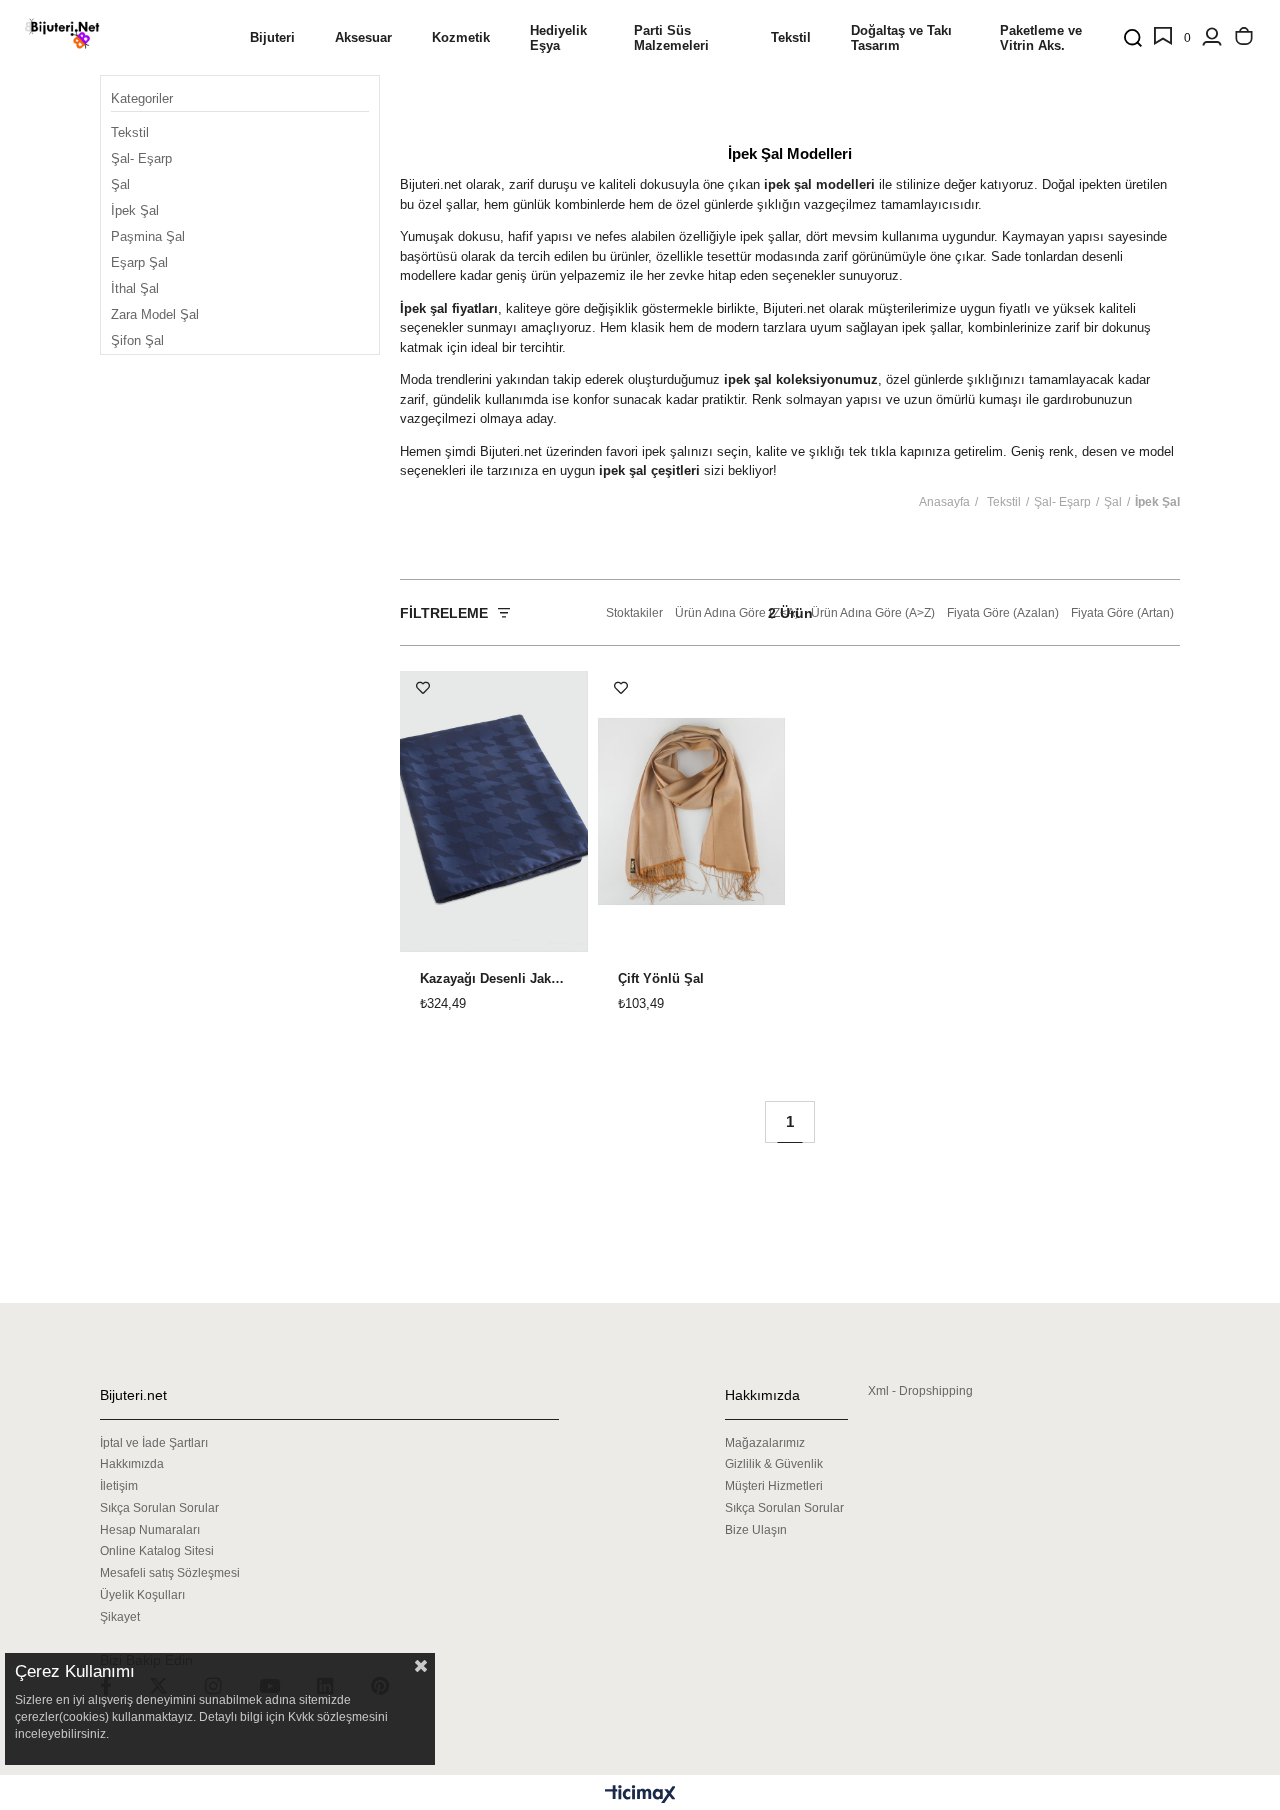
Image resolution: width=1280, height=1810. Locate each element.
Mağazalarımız (765, 1443)
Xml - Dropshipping (920, 1391)
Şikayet (120, 1617)
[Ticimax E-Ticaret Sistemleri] (640, 1795)
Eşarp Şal (139, 262)
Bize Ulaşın (756, 1530)
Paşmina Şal (148, 236)
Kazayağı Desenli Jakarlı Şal (494, 979)
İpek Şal (135, 210)
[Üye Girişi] (1212, 38)
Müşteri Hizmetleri (774, 1486)
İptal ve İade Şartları (154, 1443)
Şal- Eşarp (141, 158)
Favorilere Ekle (423, 688)
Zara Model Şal (155, 314)
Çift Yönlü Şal (661, 979)
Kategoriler (142, 98)
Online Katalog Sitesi (157, 1551)
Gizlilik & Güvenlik (774, 1464)
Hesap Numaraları (150, 1530)
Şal (120, 184)
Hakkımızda (132, 1464)
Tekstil (130, 132)
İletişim (119, 1486)
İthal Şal (135, 288)
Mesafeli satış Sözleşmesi (170, 1573)
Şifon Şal (137, 340)
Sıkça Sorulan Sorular (159, 1508)
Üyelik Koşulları (142, 1595)
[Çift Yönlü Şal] (692, 811)
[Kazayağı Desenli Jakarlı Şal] (494, 811)
